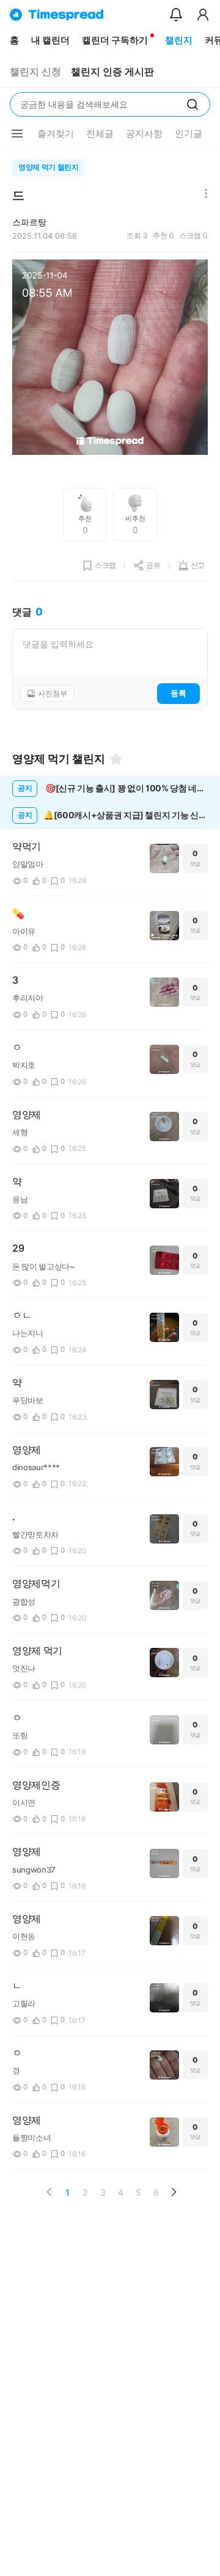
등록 (178, 693)
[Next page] (174, 2192)
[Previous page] (50, 2192)
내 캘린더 (50, 40)
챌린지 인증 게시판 (112, 72)
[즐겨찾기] (116, 759)
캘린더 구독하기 (115, 40)
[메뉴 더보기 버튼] (17, 134)
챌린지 (179, 40)
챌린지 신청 (35, 72)
